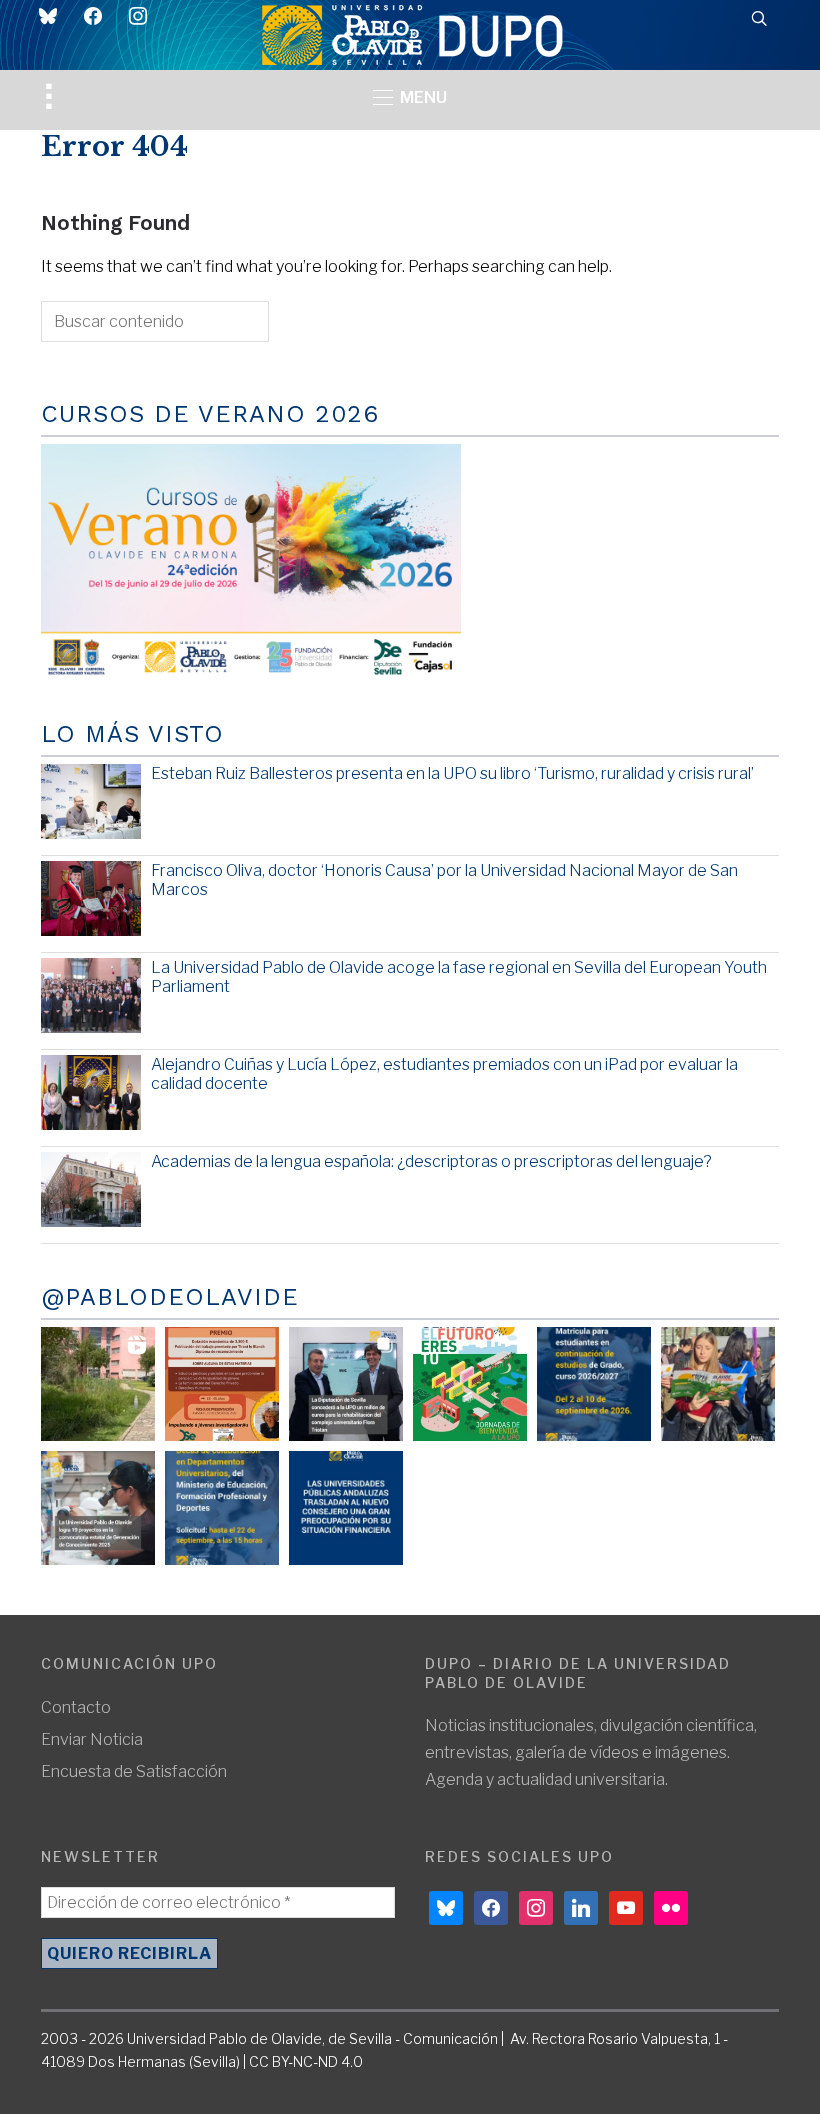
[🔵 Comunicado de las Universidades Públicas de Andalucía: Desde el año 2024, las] (346, 1508)
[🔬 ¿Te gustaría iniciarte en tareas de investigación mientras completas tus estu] (222, 1508)
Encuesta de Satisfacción (134, 1771)
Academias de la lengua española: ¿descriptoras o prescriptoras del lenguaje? (431, 1161)
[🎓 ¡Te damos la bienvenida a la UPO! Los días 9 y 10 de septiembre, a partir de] (470, 1384)
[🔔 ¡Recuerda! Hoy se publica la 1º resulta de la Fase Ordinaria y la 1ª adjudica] (718, 1384)
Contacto (76, 1707)
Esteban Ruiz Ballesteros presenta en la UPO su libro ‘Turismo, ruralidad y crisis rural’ (452, 773)
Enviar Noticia (92, 1739)
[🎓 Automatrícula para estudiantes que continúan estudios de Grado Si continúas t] (594, 1384)
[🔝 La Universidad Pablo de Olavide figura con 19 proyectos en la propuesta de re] (98, 1508)
